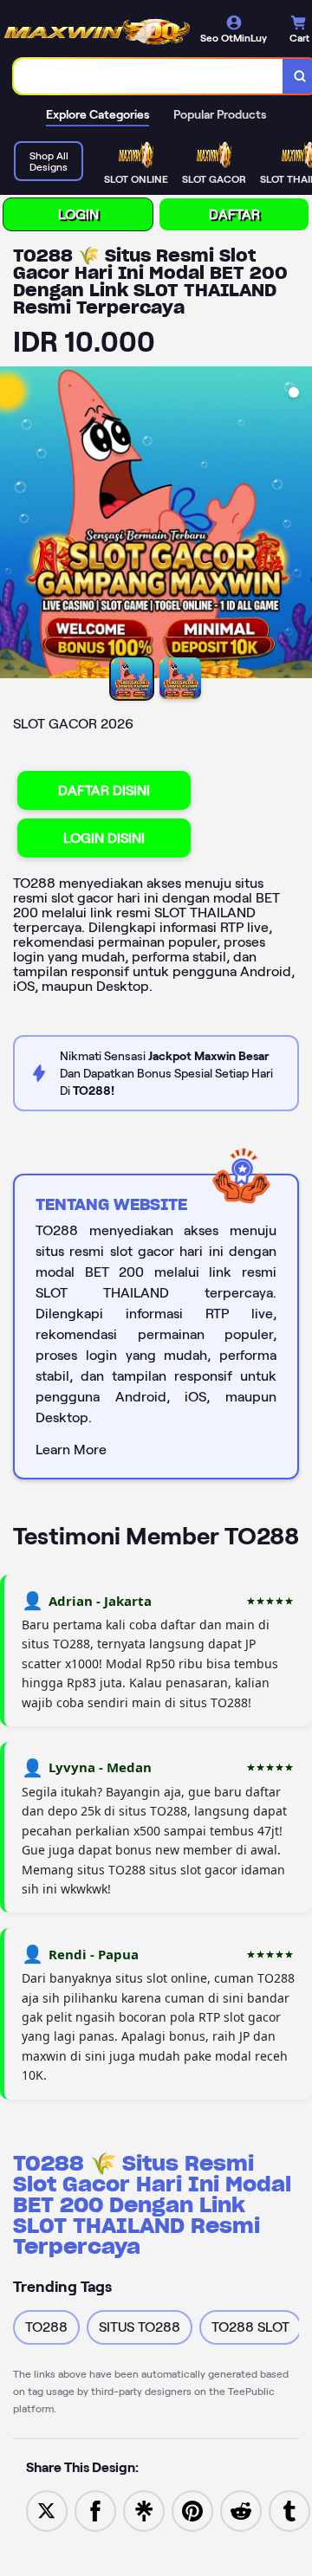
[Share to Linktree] (144, 2510)
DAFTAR (234, 214)
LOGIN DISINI (104, 838)
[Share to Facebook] (95, 2510)
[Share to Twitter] (47, 2510)
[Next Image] (298, 525)
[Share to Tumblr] (289, 2510)
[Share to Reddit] (241, 2510)
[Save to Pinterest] (192, 2510)
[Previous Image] (14, 525)
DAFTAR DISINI (104, 790)
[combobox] (149, 76)
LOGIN (78, 214)
